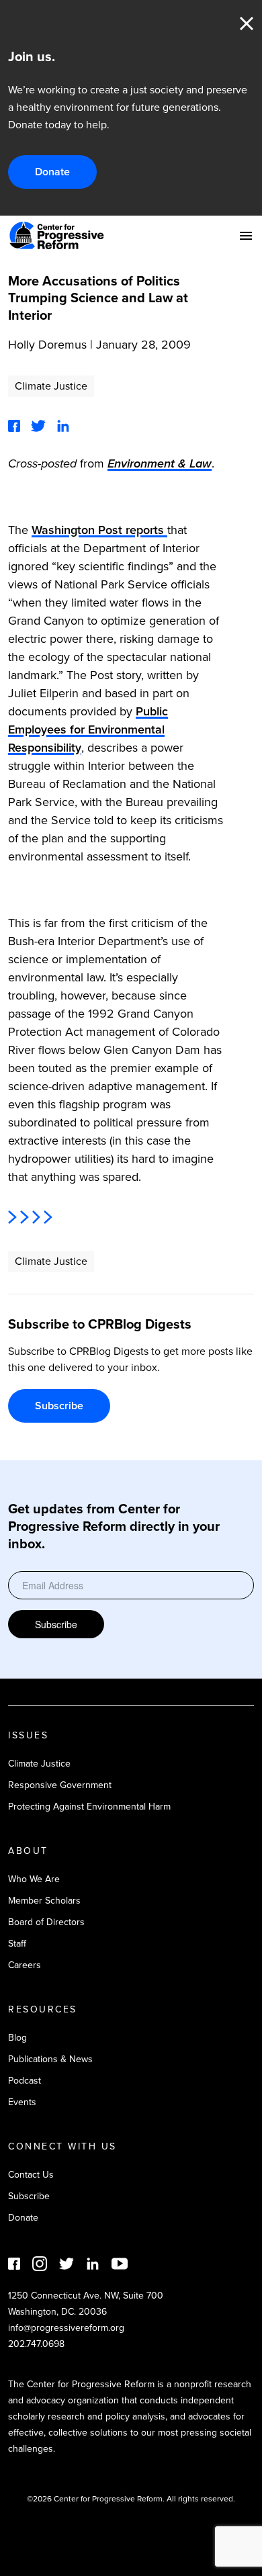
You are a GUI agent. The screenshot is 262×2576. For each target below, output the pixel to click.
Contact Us (31, 2175)
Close (247, 24)
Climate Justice (51, 386)
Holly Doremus (47, 345)
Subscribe (59, 1406)
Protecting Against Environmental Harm (89, 1807)
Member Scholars (44, 1901)
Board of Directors (46, 1922)
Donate (52, 172)
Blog (17, 2038)
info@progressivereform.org (66, 2328)
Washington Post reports (99, 530)
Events (22, 2102)
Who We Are (34, 1879)
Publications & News (50, 2059)
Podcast (25, 2081)
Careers (25, 1965)
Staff (17, 1944)
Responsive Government (60, 1785)
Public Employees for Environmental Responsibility (88, 729)
